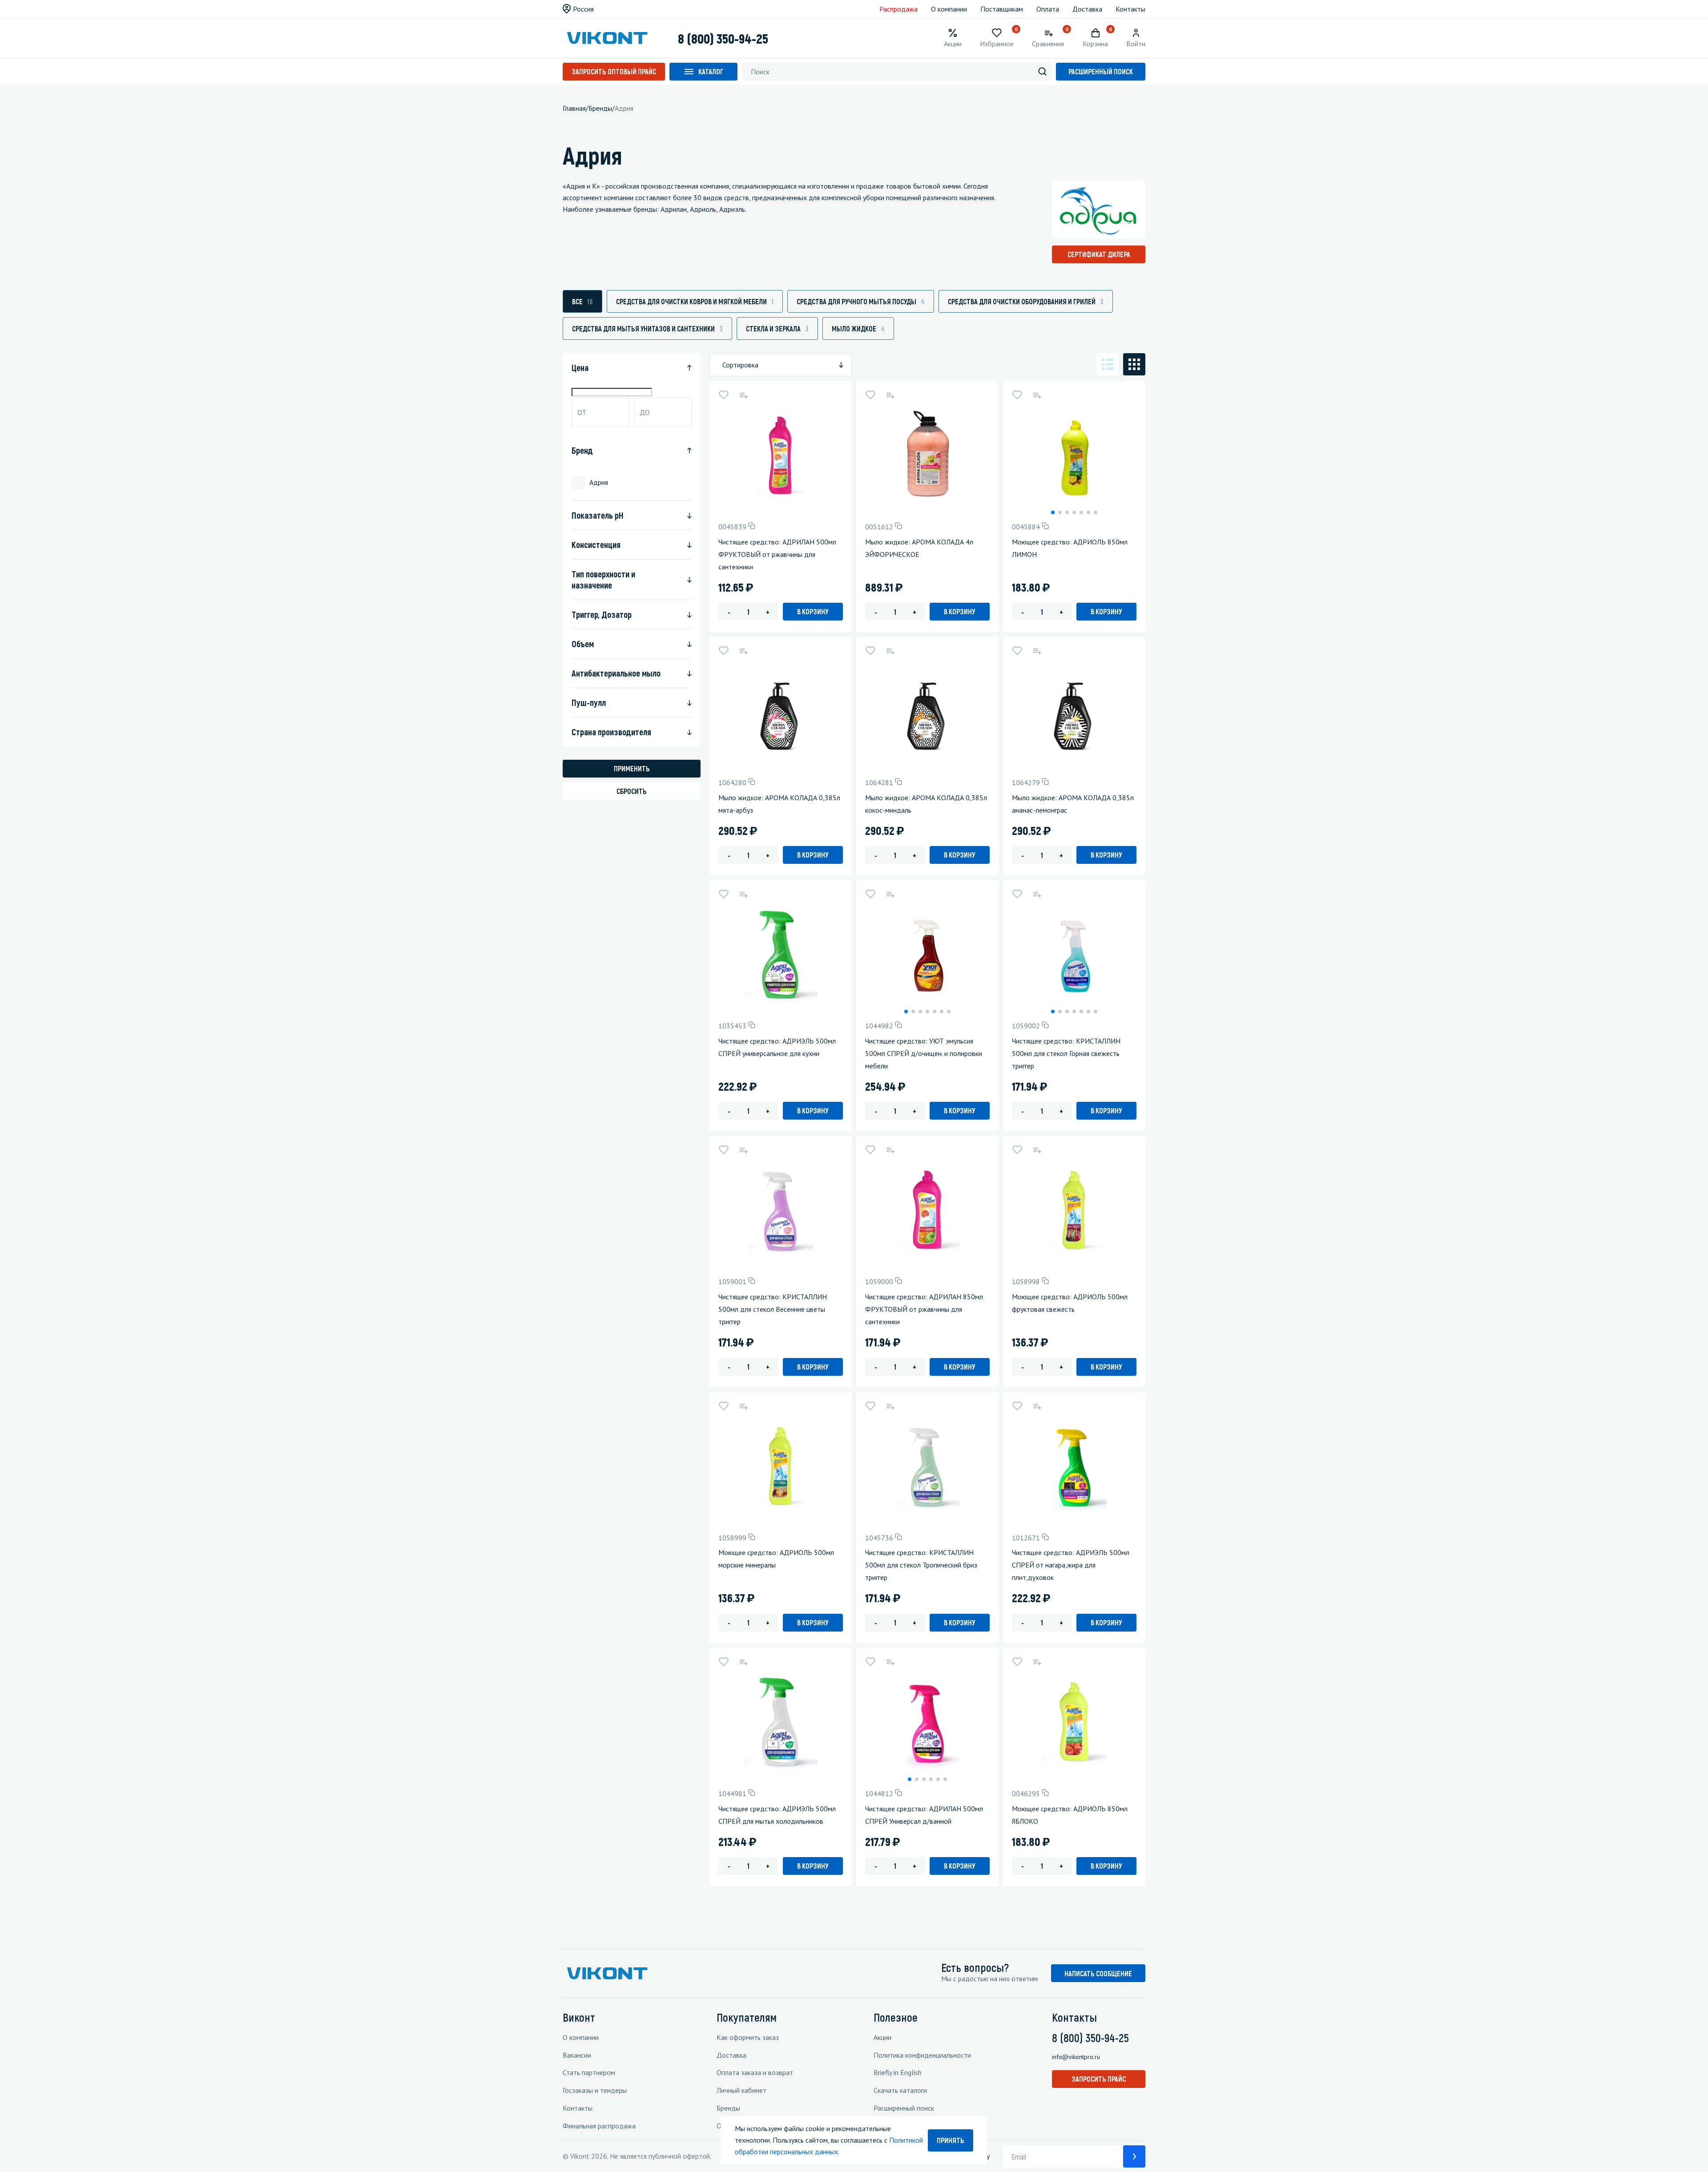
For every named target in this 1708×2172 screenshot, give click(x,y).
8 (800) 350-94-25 (723, 38)
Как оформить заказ (748, 2037)
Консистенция (596, 544)
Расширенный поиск (1101, 71)
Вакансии (577, 2055)
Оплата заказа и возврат (755, 2072)
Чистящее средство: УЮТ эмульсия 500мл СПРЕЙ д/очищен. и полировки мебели (924, 1053)
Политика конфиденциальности (922, 2055)
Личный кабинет (741, 2090)
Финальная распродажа (599, 2126)
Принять (951, 2140)
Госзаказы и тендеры (595, 2090)
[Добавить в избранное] (724, 395)
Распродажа (898, 9)
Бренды (728, 2108)
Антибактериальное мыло (616, 673)
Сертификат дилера (1099, 254)
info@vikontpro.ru (1076, 2057)
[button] (1053, 512)
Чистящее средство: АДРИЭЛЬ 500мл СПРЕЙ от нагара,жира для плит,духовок (1071, 1565)
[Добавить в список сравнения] (743, 395)
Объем (583, 644)
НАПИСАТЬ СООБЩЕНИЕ (1098, 1973)
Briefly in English (898, 2072)
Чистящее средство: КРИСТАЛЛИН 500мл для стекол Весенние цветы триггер (773, 1309)
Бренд (582, 450)
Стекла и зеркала (777, 328)
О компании (949, 9)
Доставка (1087, 9)
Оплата (1048, 9)
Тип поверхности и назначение (603, 579)
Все (582, 301)
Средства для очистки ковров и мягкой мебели (695, 301)
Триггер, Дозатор (602, 614)
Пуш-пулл (589, 702)
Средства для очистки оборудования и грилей (1026, 301)
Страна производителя (611, 732)
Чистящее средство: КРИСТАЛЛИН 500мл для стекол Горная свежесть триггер (1066, 1053)
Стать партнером (589, 2072)
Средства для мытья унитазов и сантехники (647, 328)
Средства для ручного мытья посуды (861, 301)
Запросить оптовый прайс (614, 71)
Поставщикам (1002, 9)
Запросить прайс (1099, 2079)
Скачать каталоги (900, 2090)
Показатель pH (598, 515)
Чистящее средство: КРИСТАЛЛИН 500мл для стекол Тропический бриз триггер (921, 1565)
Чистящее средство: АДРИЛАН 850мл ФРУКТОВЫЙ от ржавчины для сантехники (924, 1309)
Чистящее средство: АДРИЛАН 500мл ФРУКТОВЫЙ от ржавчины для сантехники (777, 554)
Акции (882, 2037)
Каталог (711, 71)
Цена (580, 367)
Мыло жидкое (858, 328)
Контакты (1130, 9)
